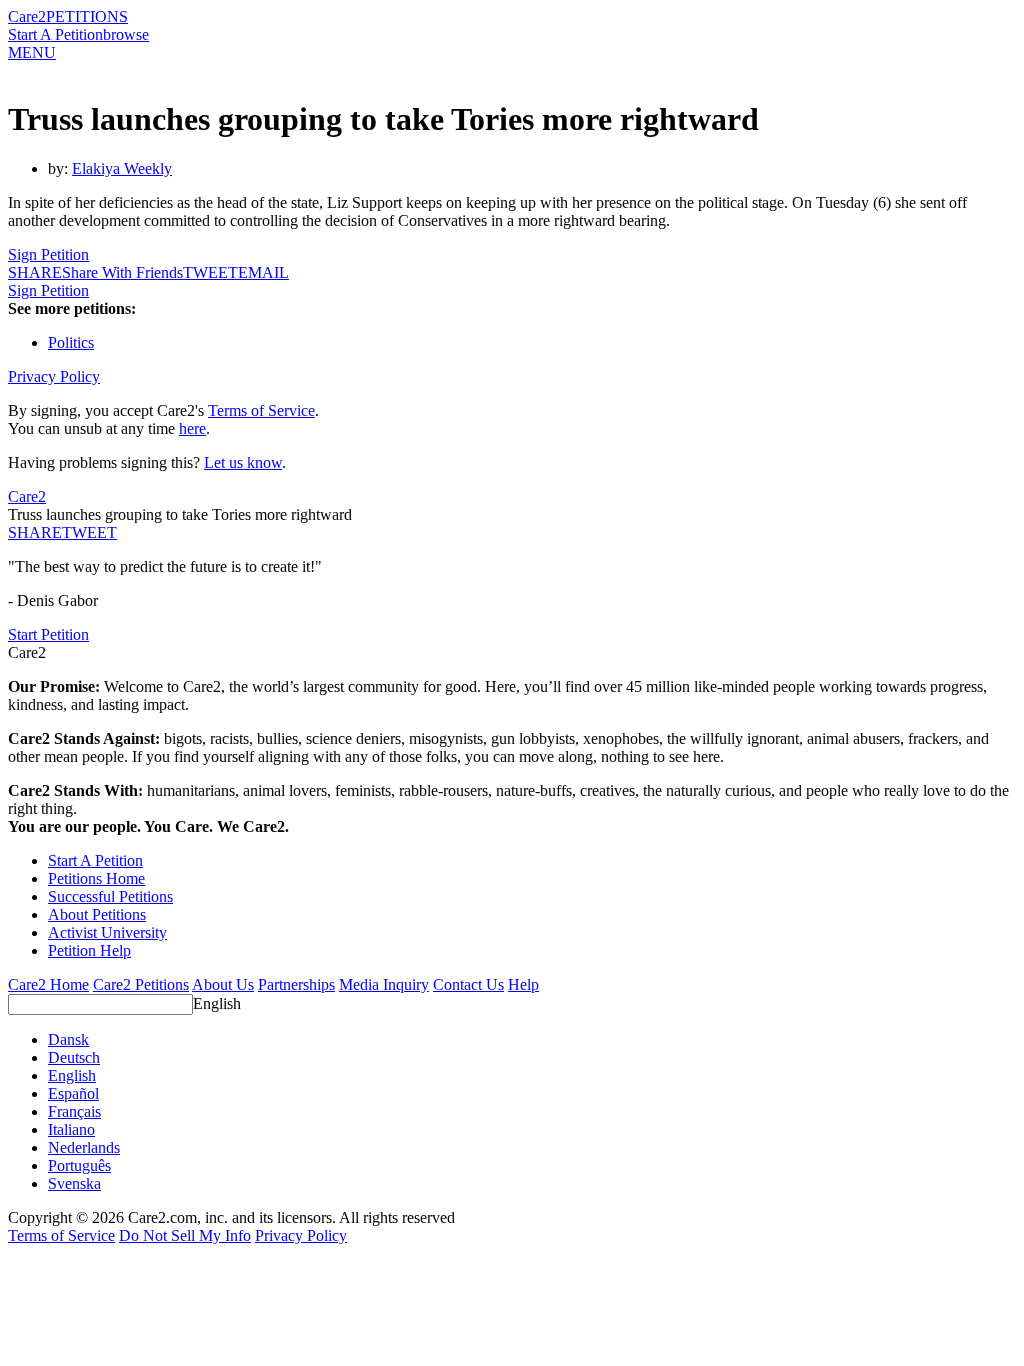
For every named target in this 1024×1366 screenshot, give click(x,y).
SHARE (35, 532)
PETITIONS (87, 16)
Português (79, 1165)
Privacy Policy (54, 376)
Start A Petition (55, 34)
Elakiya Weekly (122, 168)
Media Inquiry (384, 984)
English (217, 1003)
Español (73, 1093)
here (192, 428)
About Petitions (97, 914)
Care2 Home (48, 984)
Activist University (107, 932)
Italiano (71, 1129)
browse (126, 34)
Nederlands (84, 1147)
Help (523, 984)
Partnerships (296, 984)
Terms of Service (261, 410)
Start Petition (48, 634)
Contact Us (468, 984)
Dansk (68, 1039)
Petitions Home (96, 878)
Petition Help (89, 950)
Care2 (27, 16)
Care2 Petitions (141, 984)
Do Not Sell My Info (185, 1235)
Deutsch (74, 1057)
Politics (71, 342)
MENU (32, 52)
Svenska (74, 1183)
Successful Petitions (110, 896)
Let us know (243, 462)
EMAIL (263, 272)
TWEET (210, 272)
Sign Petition (48, 254)
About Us (223, 984)
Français (74, 1111)
